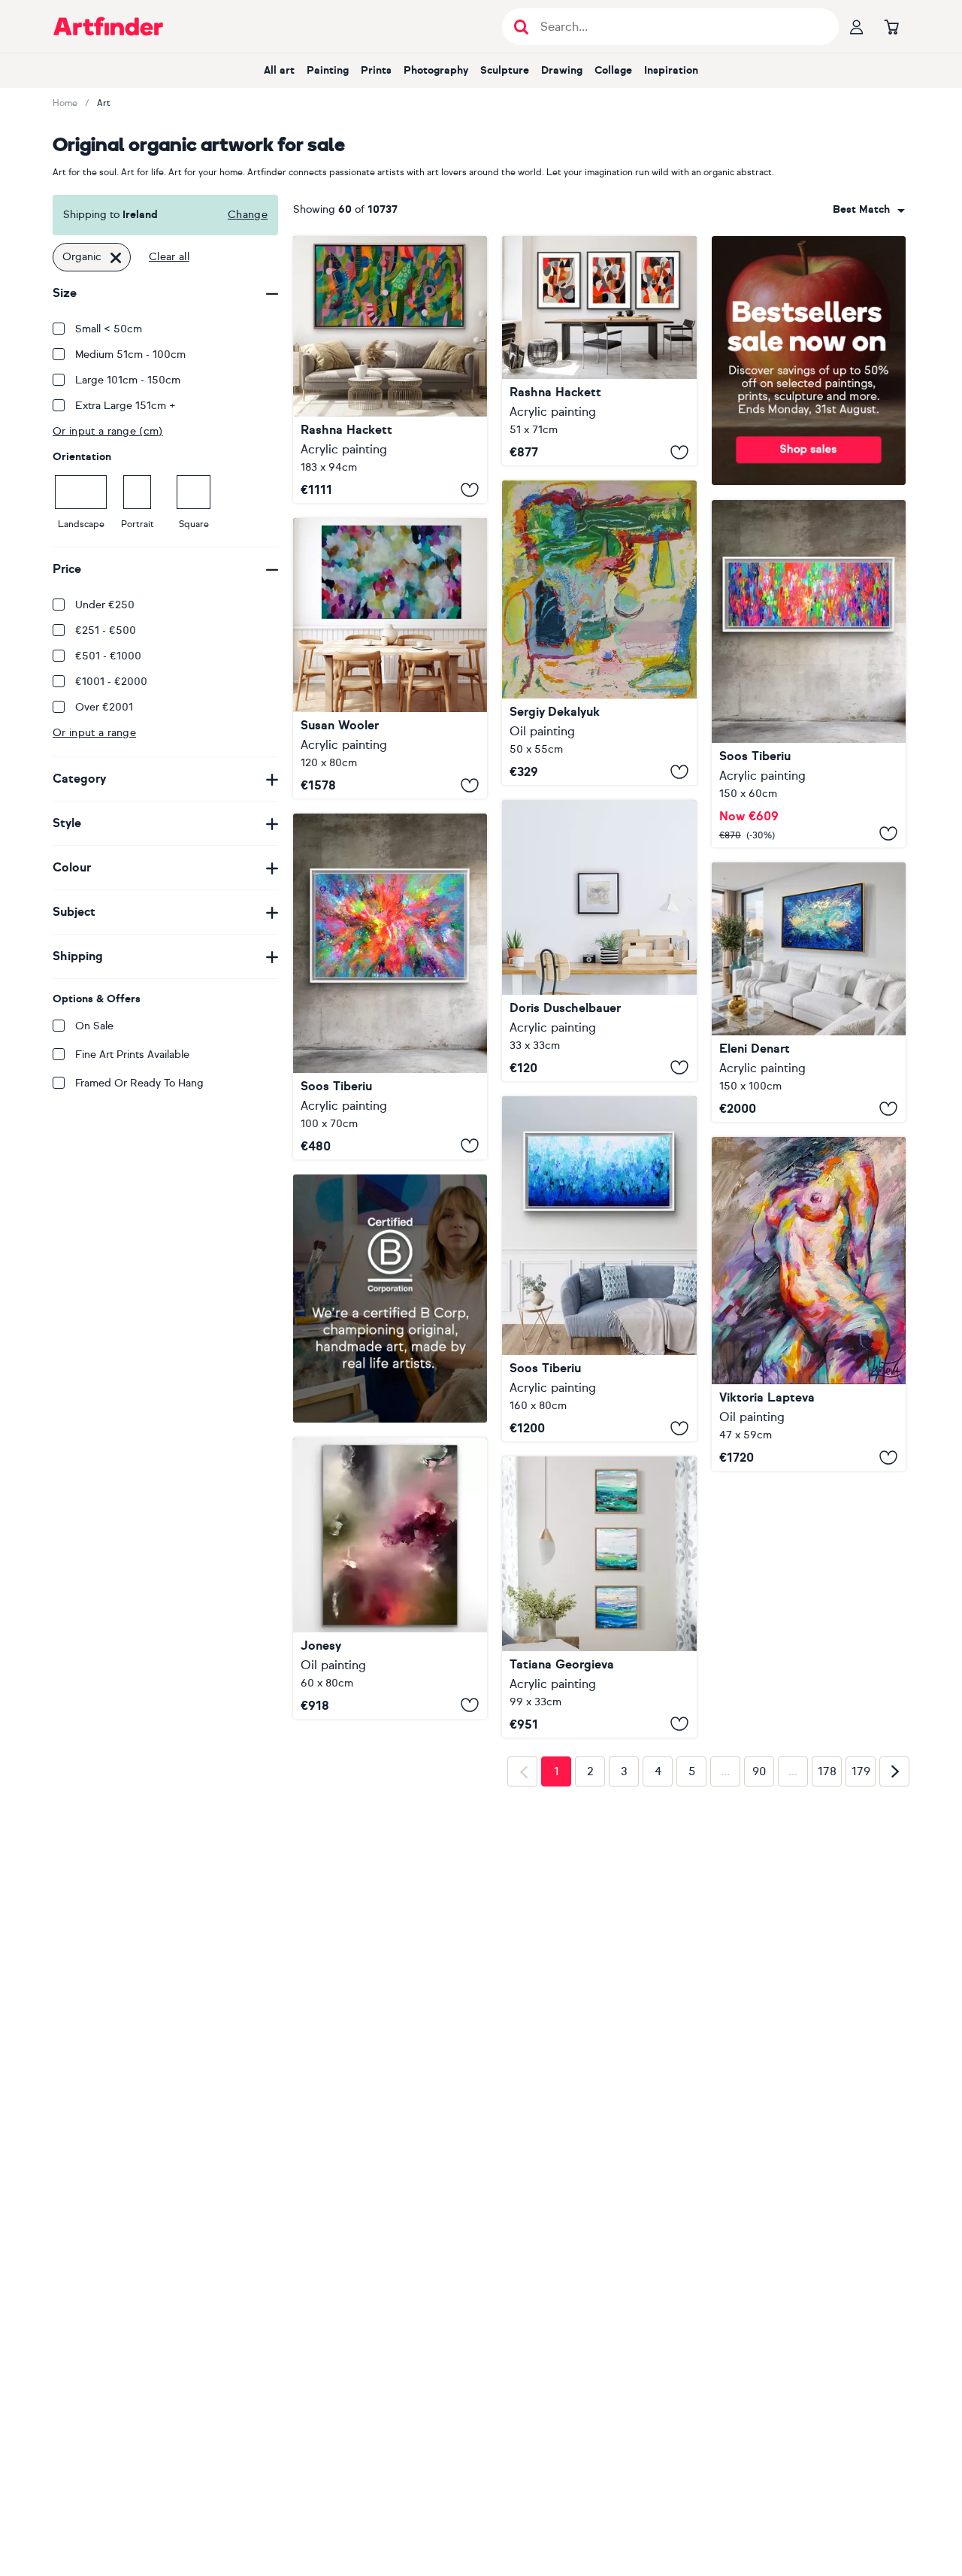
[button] (869, 210)
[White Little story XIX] (599, 941)
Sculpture (505, 70)
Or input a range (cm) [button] (108, 431)
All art (279, 70)
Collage (613, 70)
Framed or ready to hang (139, 1083)
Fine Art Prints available (132, 1055)
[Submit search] (521, 27)
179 (861, 2038)
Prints (376, 70)
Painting (328, 70)
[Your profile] (857, 26)
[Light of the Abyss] (809, 993)
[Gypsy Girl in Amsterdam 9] (809, 674)
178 (827, 2038)
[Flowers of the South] (599, 633)
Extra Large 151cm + (126, 406)
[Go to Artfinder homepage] (108, 26)
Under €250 (105, 605)
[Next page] (894, 2038)
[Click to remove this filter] (116, 257)
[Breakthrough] (390, 370)
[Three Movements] (599, 351)
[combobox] (869, 210)
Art (104, 103)
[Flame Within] (809, 1304)
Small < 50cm (109, 329)
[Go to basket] (891, 26)
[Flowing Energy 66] (390, 986)
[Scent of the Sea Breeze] (390, 658)
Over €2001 (104, 707)
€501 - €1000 (108, 656)
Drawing (562, 70)
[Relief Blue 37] (599, 1269)
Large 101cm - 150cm (128, 380)
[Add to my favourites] (470, 489)
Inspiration (671, 70)
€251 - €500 (106, 630)
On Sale (94, 1026)
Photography (436, 70)
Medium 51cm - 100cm (130, 355)
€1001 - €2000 (111, 682)
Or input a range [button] (94, 733)
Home (65, 103)
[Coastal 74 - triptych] (599, 1626)
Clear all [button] (169, 257)
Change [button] (248, 215)
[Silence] (390, 1626)
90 (759, 2038)
